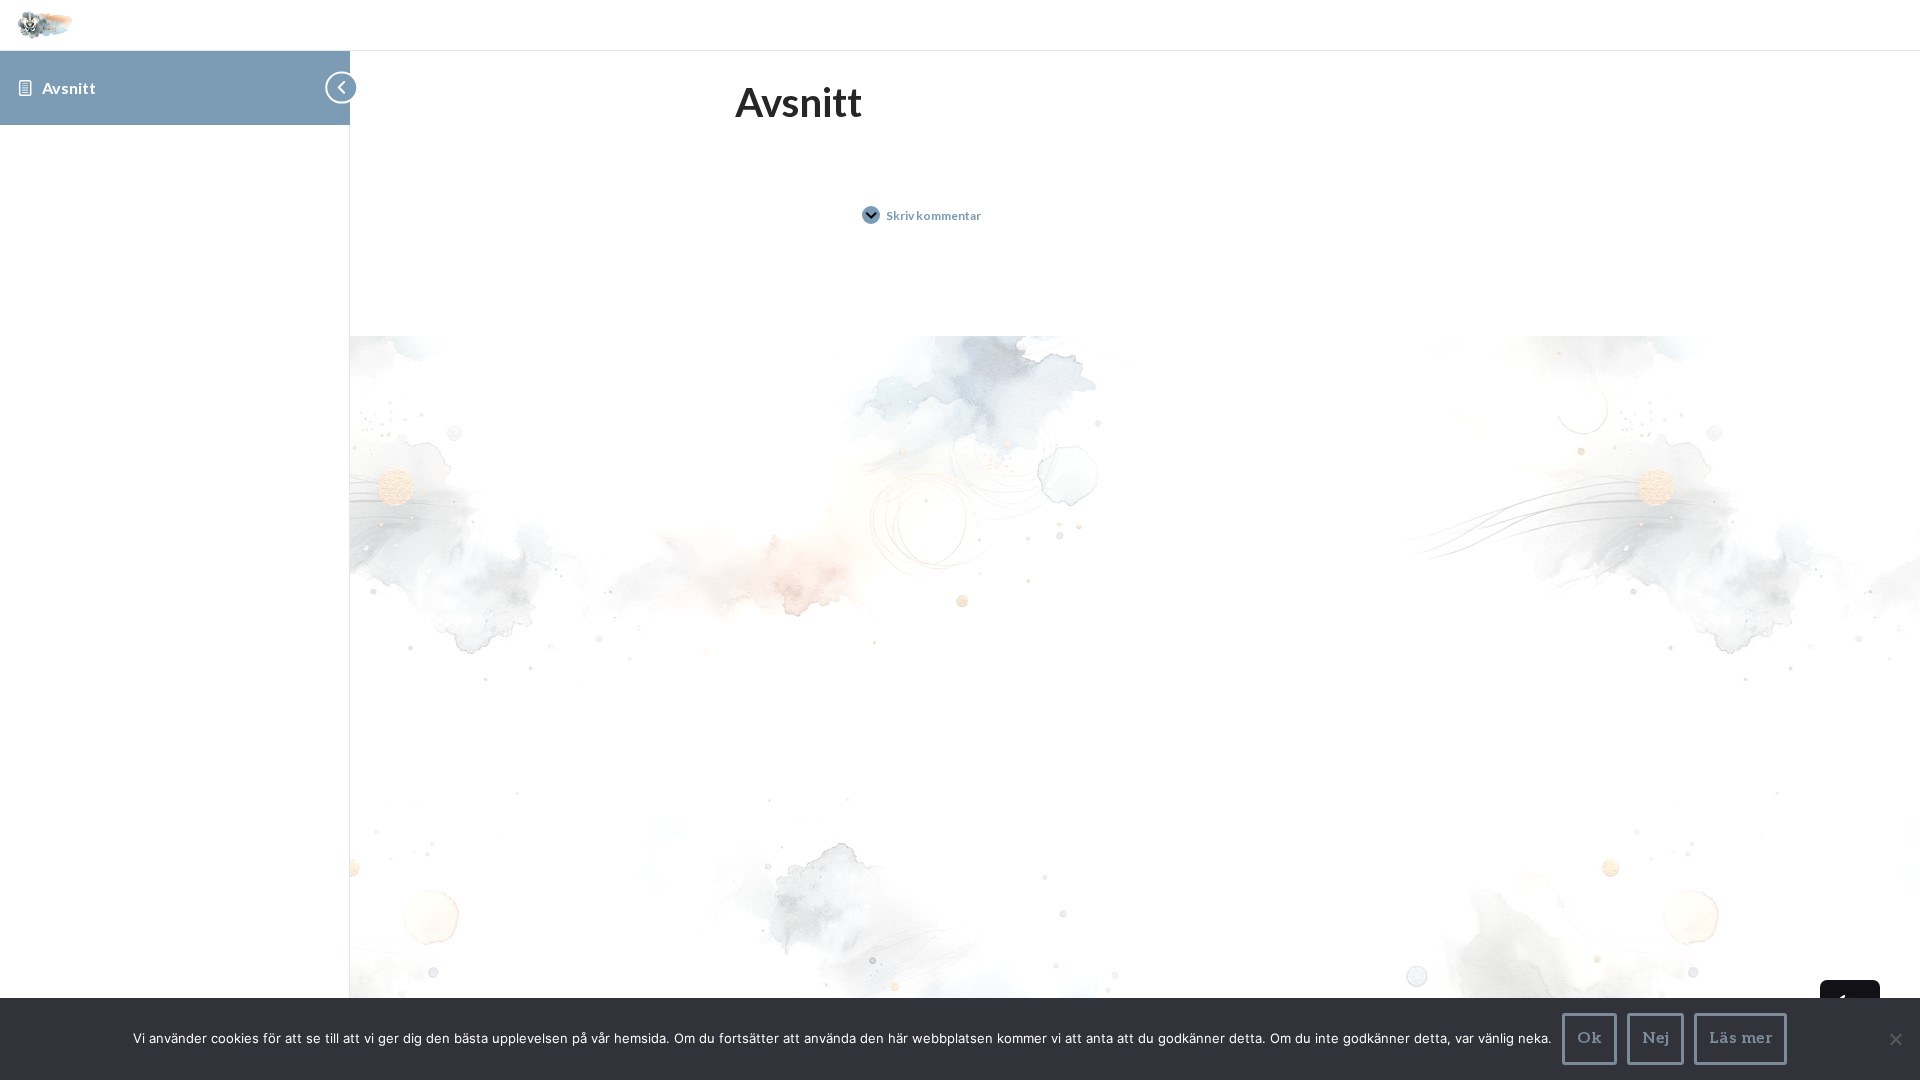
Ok (1589, 1038)
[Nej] (1895, 1039)
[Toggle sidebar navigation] (335, 87)
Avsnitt (69, 87)
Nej (1655, 1038)
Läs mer (1740, 1038)
